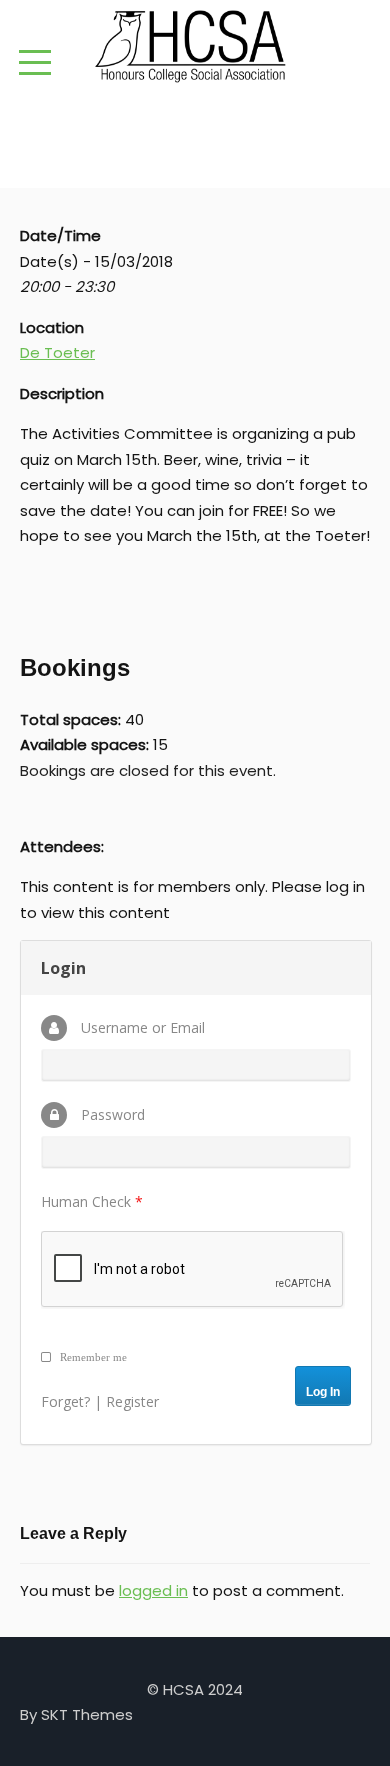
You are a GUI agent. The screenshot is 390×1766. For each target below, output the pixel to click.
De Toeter (57, 352)
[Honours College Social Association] (195, 46)
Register (132, 1401)
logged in (153, 1590)
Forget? (65, 1401)
